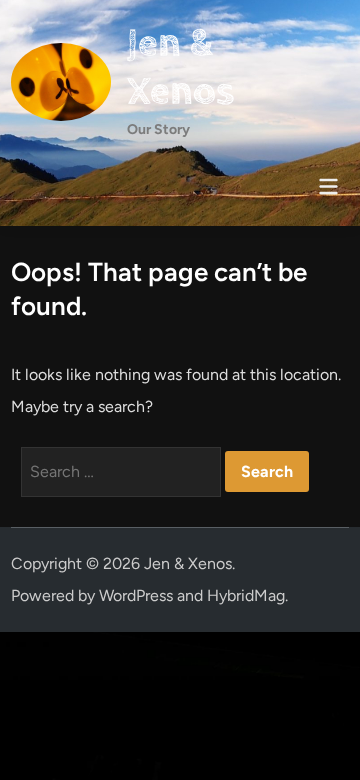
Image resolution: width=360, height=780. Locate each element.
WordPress (136, 595)
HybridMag (246, 595)
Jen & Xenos (180, 67)
